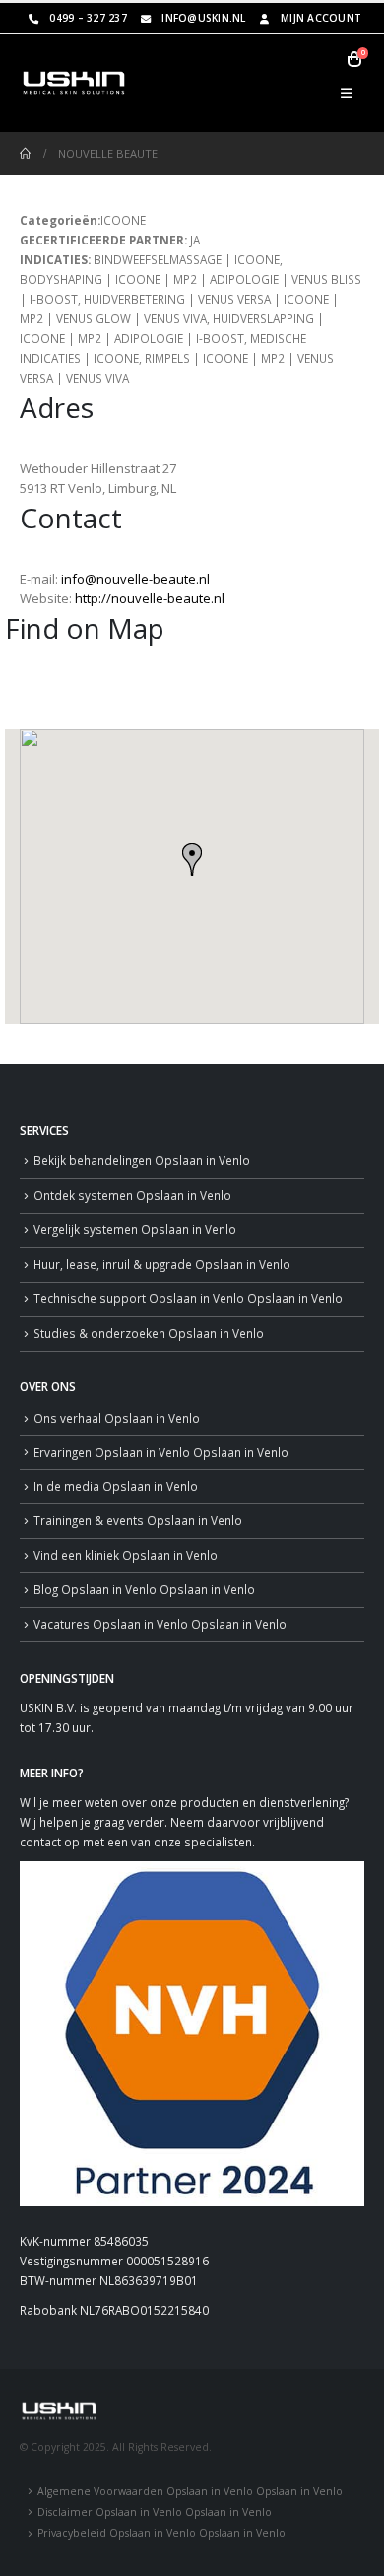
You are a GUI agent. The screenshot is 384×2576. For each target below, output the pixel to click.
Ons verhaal (117, 1418)
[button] (346, 93)
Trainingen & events (138, 1520)
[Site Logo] (74, 83)
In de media (116, 1486)
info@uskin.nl (203, 18)
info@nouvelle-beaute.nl (135, 579)
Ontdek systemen (132, 1195)
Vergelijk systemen (135, 1229)
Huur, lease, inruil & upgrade (162, 1264)
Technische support (188, 1298)
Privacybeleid (161, 2533)
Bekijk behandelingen (142, 1160)
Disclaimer (155, 2512)
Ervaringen (161, 1452)
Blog (144, 1589)
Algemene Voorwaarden (190, 2491)
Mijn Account (321, 18)
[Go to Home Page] (25, 154)
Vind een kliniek (126, 1555)
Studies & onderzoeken (149, 1333)
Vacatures (160, 1624)
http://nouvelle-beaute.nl (150, 598)
